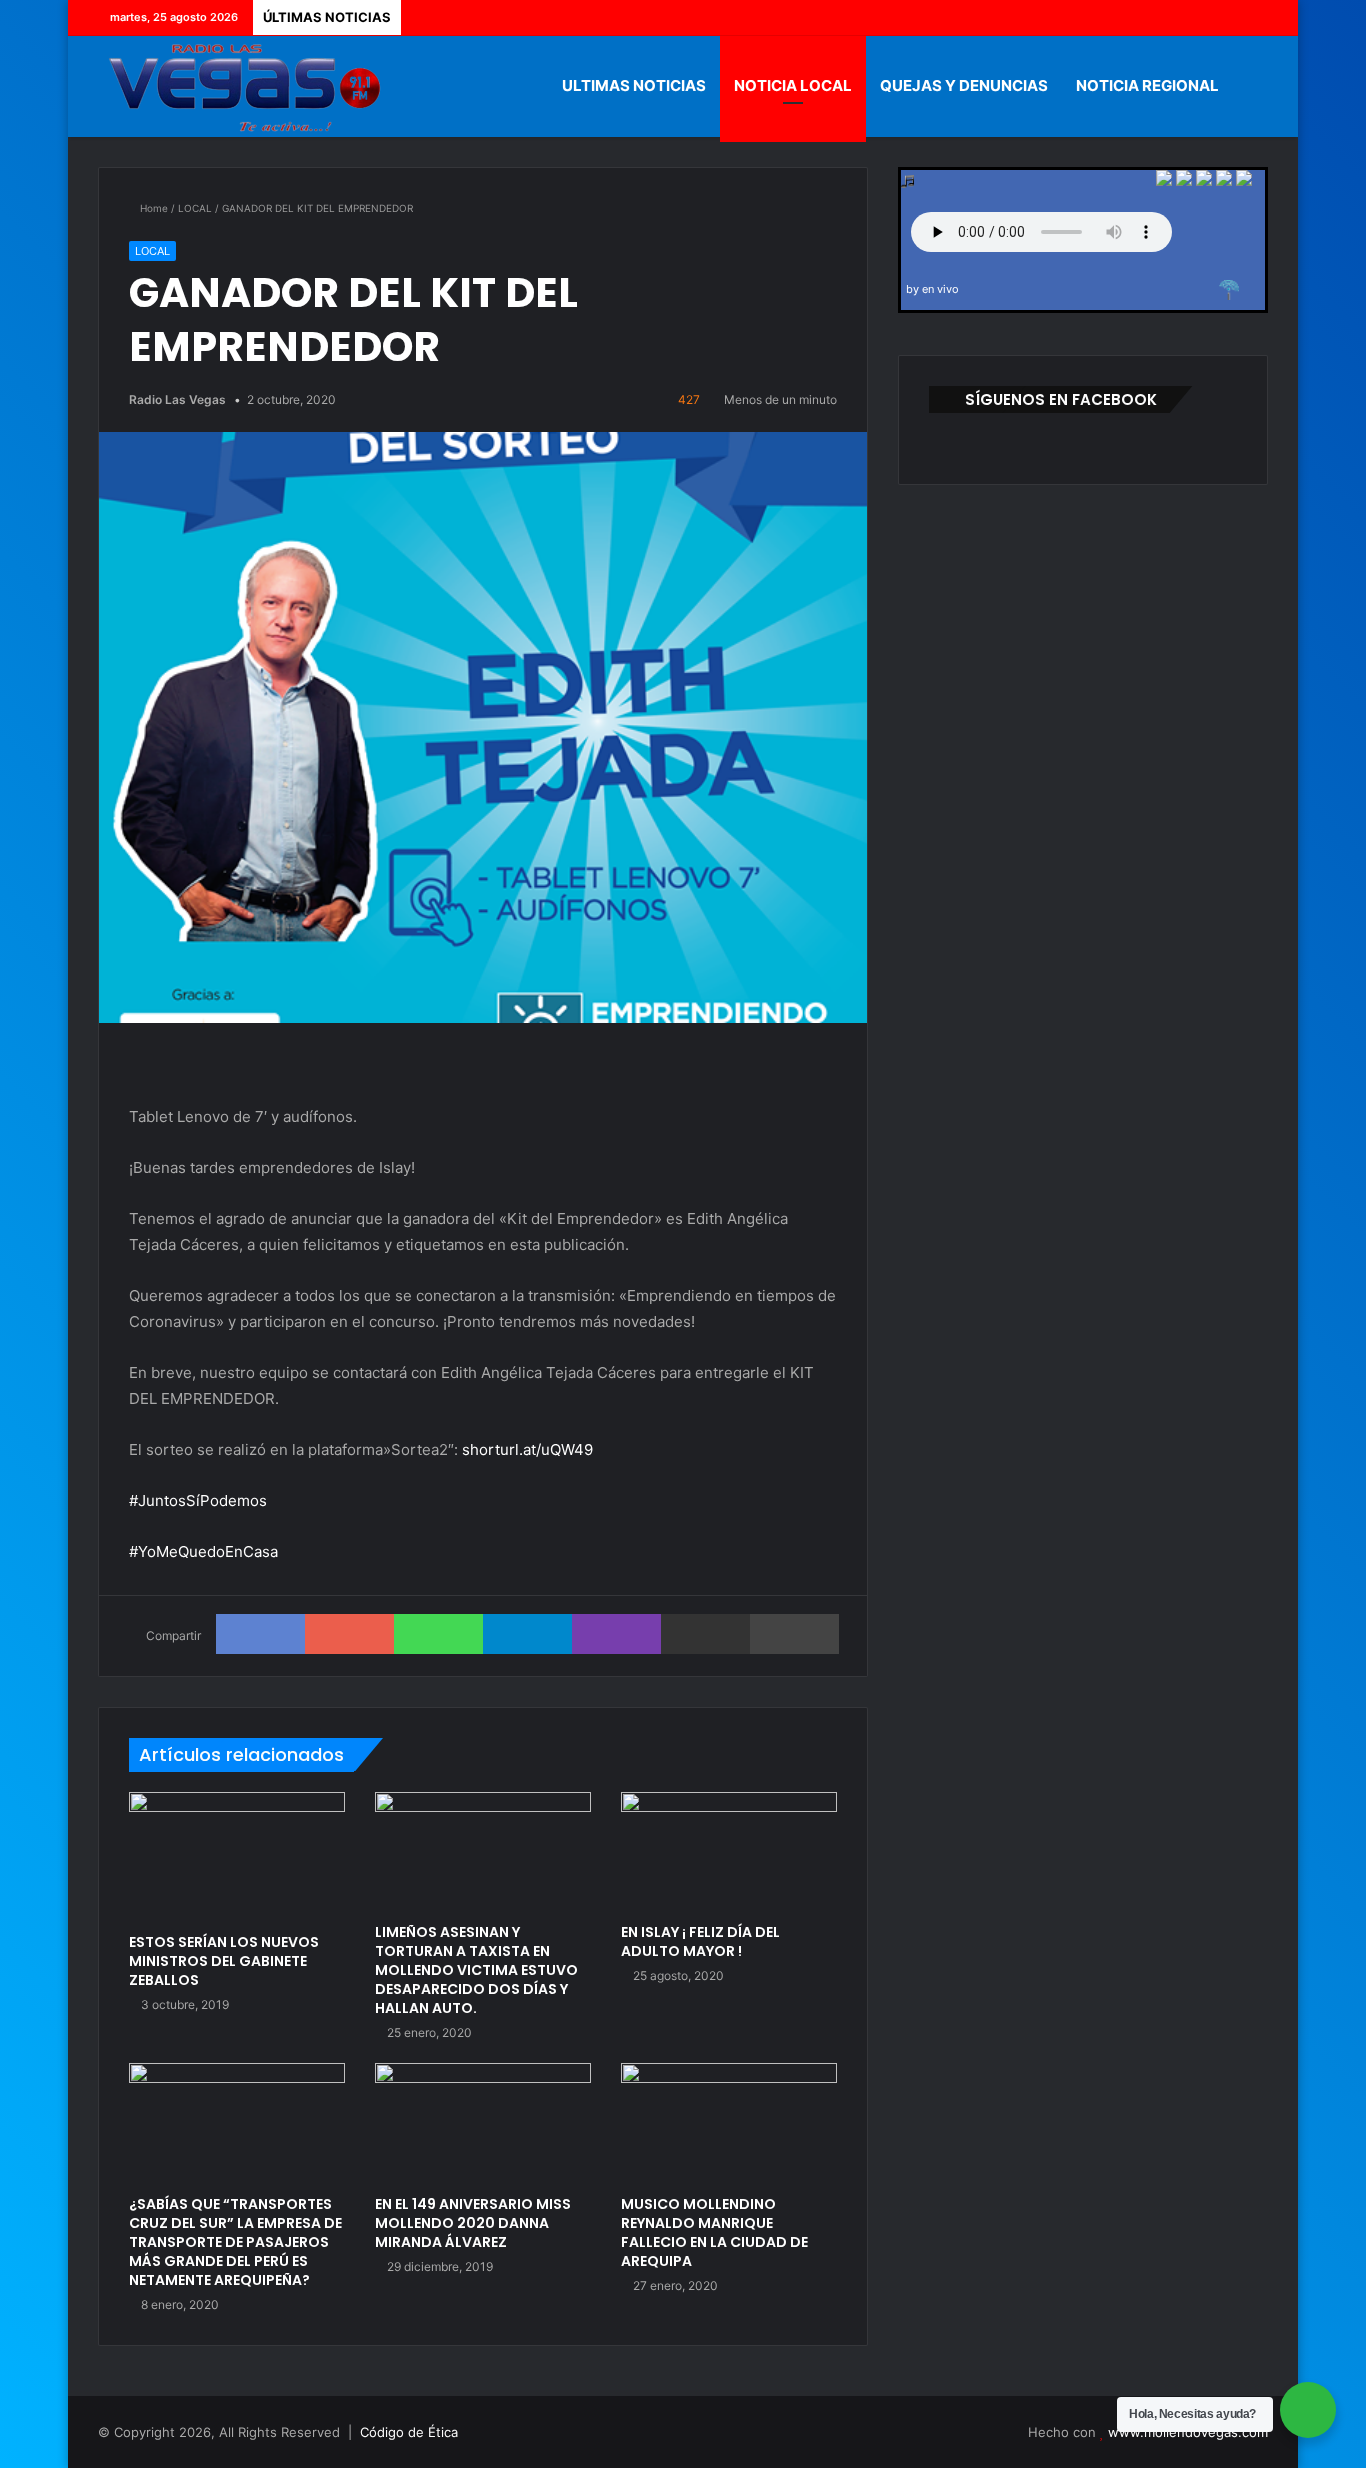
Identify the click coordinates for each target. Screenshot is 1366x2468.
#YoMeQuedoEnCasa (203, 1551)
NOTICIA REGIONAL (1147, 85)
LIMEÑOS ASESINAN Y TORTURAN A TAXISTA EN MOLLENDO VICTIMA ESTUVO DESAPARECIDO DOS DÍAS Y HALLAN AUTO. (476, 1970)
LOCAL (195, 208)
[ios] (1204, 181)
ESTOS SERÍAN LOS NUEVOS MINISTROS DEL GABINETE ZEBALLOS (224, 1961)
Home (152, 208)
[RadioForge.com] (1229, 290)
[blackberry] (1224, 181)
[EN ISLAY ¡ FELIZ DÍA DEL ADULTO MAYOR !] (729, 1853)
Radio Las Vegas (177, 399)
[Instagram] (1253, 17)
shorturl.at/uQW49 (527, 1449)
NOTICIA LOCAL (793, 85)
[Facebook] (1163, 17)
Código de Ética (409, 2432)
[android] (1244, 181)
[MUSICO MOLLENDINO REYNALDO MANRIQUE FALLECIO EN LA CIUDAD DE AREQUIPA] (729, 2124)
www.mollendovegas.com (1188, 2432)
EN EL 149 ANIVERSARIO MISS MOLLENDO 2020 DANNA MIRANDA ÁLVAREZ (473, 2223)
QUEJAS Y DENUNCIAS (964, 85)
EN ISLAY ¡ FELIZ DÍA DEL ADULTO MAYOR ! (700, 1941)
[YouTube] (1223, 17)
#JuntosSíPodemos (198, 1500)
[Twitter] (1193, 17)
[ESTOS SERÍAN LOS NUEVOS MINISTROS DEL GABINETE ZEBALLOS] (237, 1857)
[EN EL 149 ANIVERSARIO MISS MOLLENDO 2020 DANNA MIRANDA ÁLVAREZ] (483, 2124)
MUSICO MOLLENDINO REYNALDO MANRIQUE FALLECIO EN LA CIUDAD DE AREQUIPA (714, 2232)
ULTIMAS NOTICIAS (634, 85)
